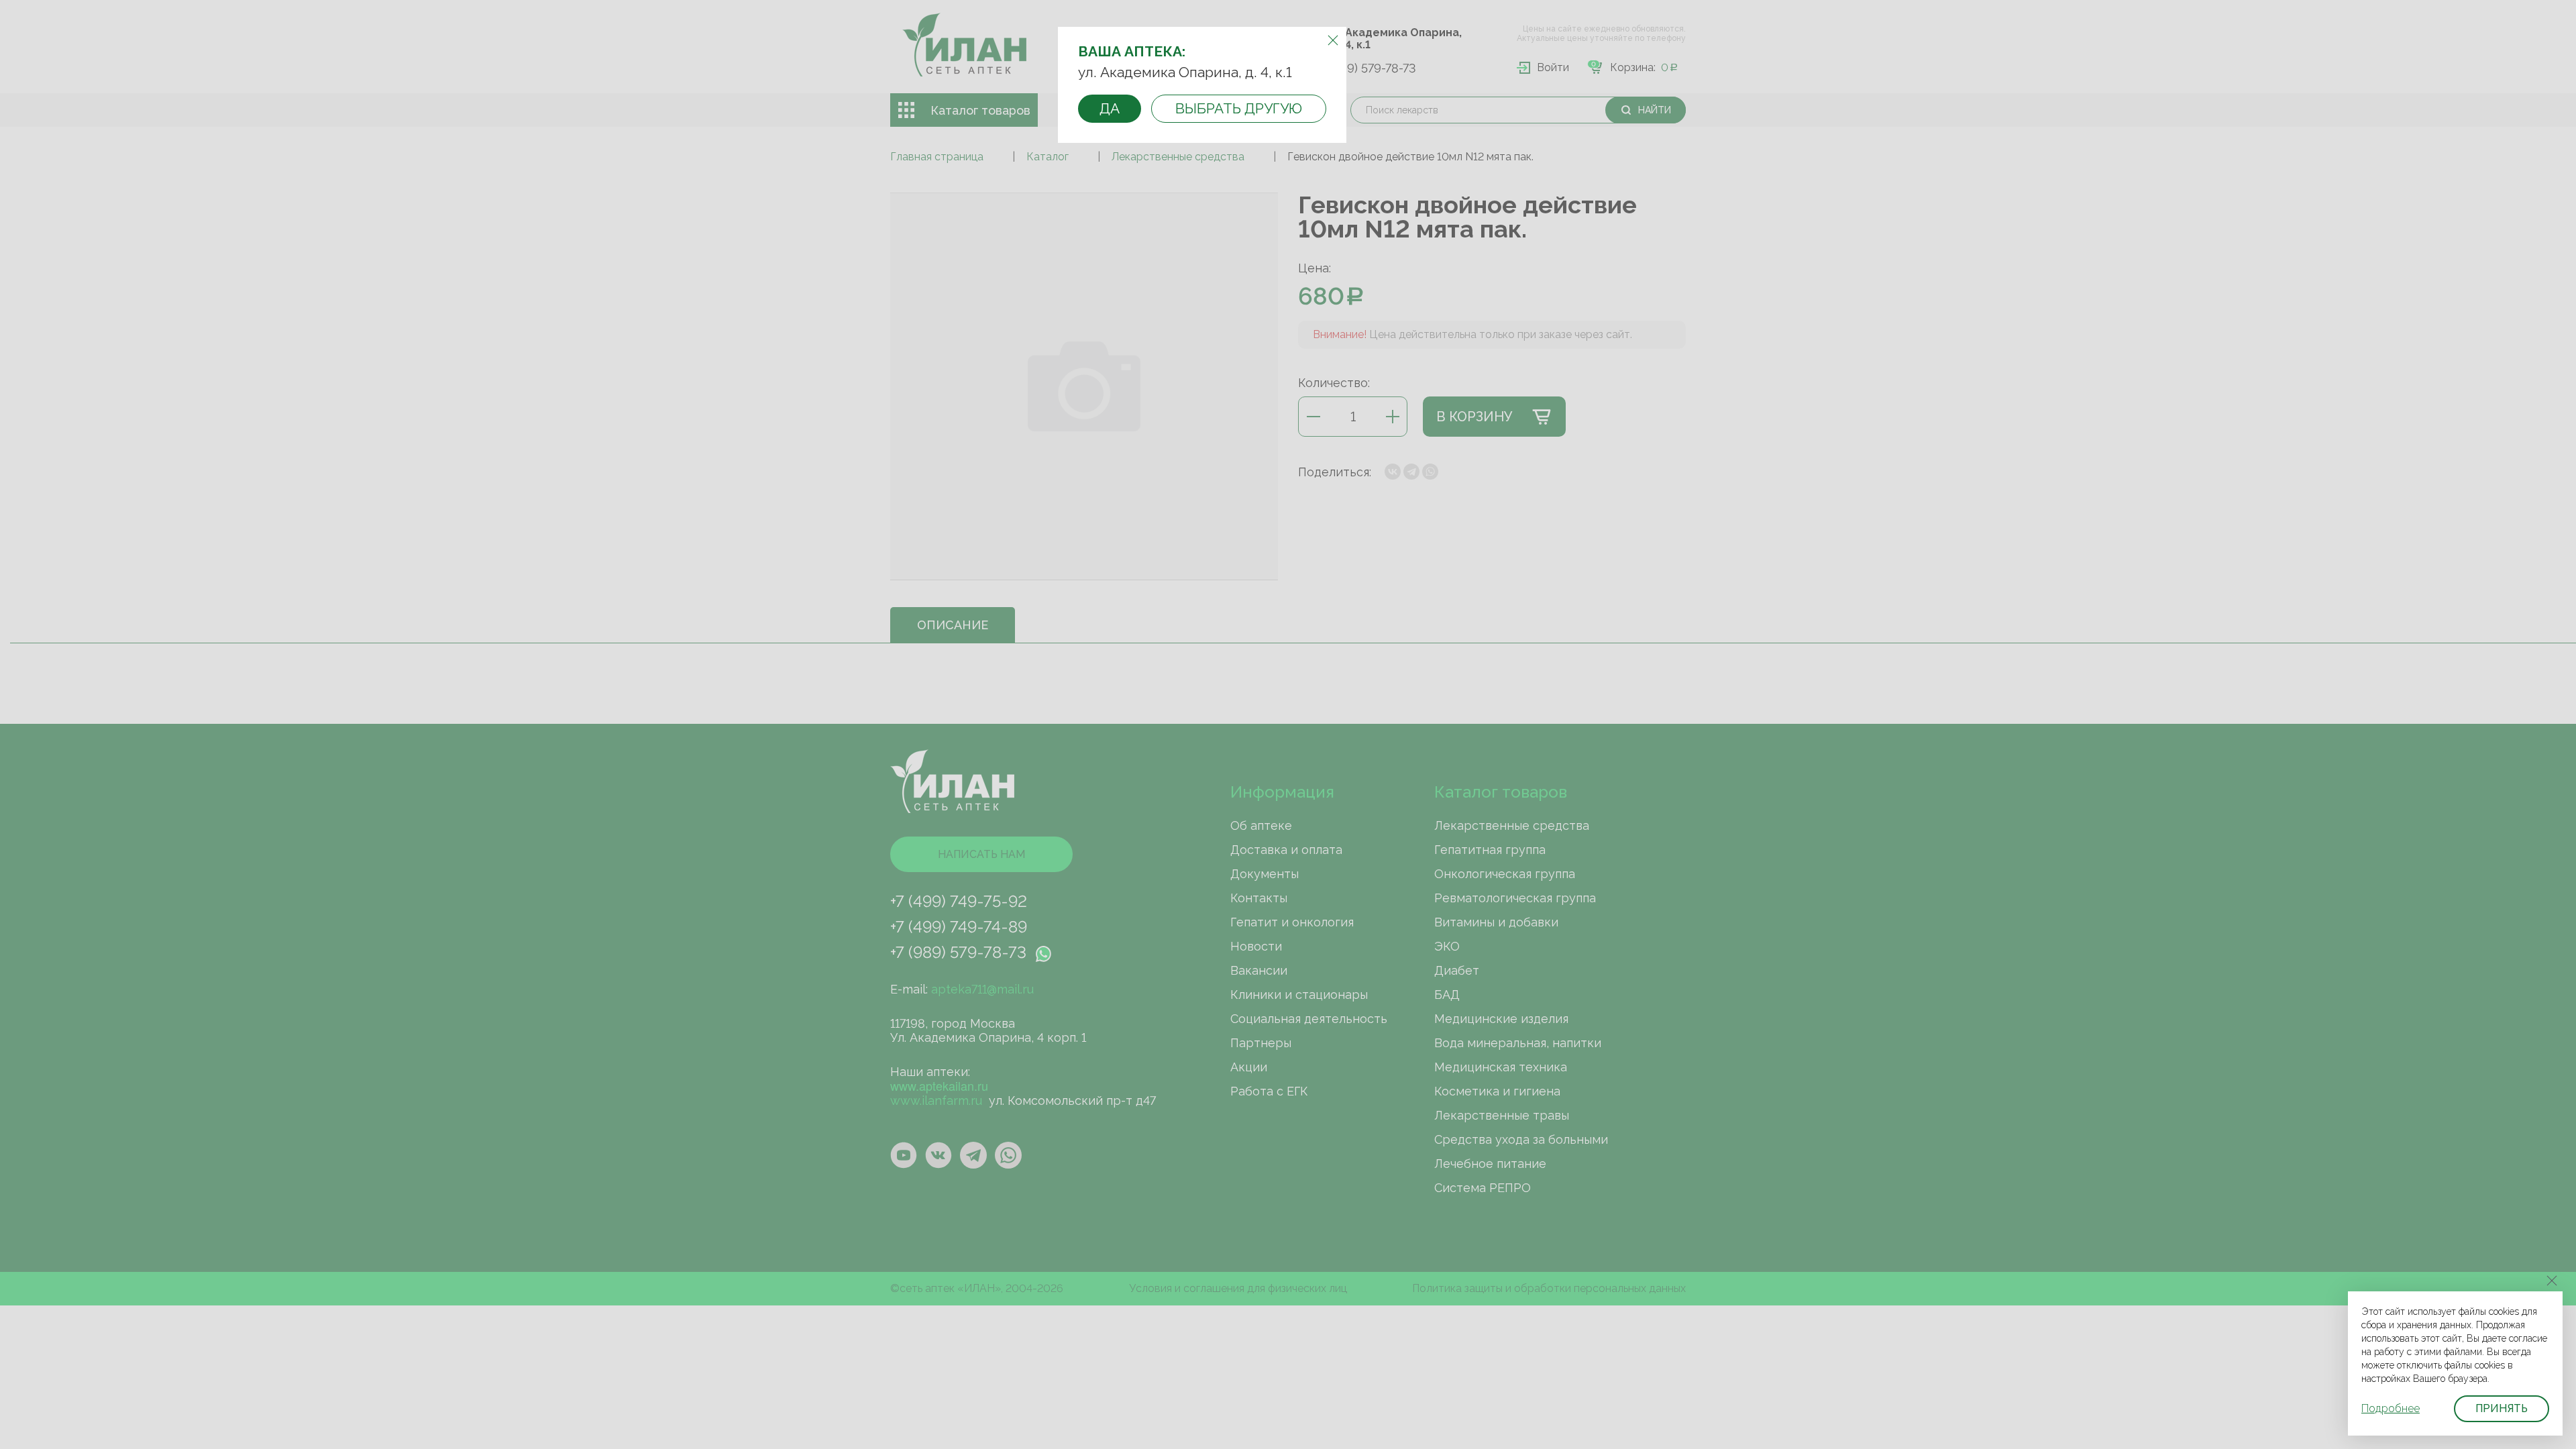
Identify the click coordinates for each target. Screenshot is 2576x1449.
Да (1110, 108)
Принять (2502, 1408)
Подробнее (2391, 1408)
